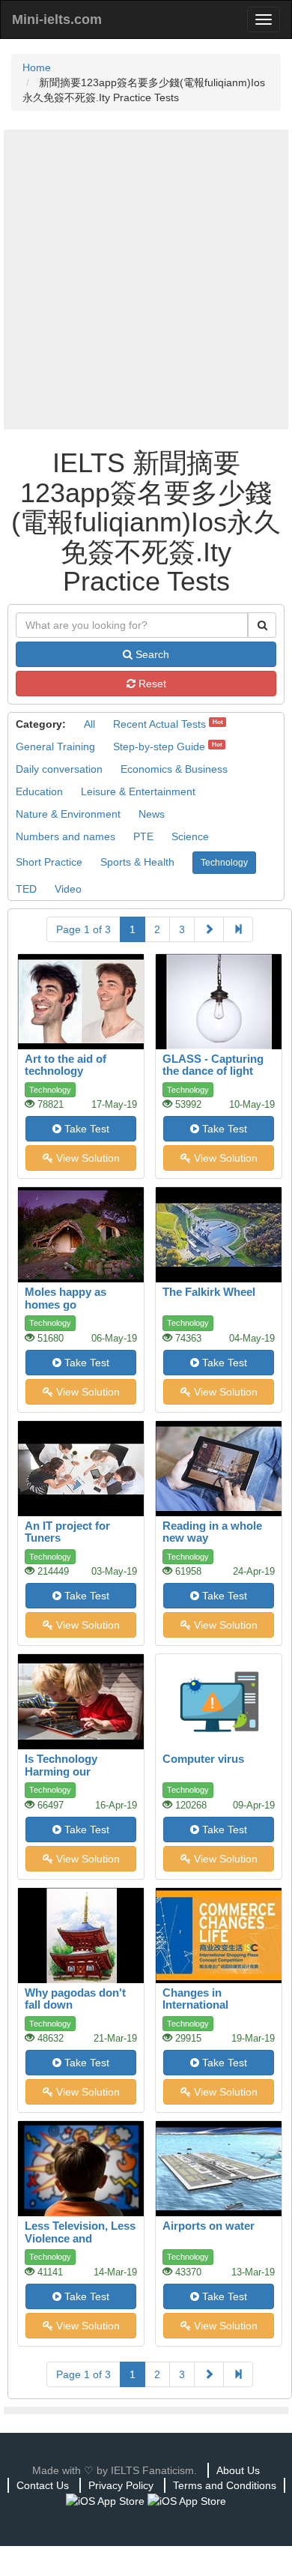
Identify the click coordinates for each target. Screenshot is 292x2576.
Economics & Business (174, 769)
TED (26, 889)
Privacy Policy (121, 2485)
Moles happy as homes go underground (66, 1304)
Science (190, 836)
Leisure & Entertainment (138, 791)
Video (68, 889)
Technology (224, 863)
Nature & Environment (68, 814)
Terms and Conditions (225, 2485)
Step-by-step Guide (159, 746)
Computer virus (203, 1759)
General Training (55, 746)
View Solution (86, 1158)
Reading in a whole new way (212, 1532)
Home (37, 67)
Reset (151, 684)
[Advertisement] (146, 280)
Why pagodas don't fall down (75, 1999)
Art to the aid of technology (66, 1065)
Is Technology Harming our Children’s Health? (73, 1771)
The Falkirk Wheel (209, 1292)
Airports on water (209, 2226)
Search (151, 654)
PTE (143, 836)
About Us (238, 2470)
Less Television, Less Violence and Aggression (80, 2238)
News (152, 814)
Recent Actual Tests (159, 724)
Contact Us (43, 2485)
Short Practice (49, 862)
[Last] (238, 929)
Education (39, 791)
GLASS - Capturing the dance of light (213, 1065)
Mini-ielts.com (57, 19)
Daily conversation (59, 769)
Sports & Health (137, 862)
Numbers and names (66, 836)
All (89, 724)
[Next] (209, 929)
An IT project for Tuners (67, 1532)
